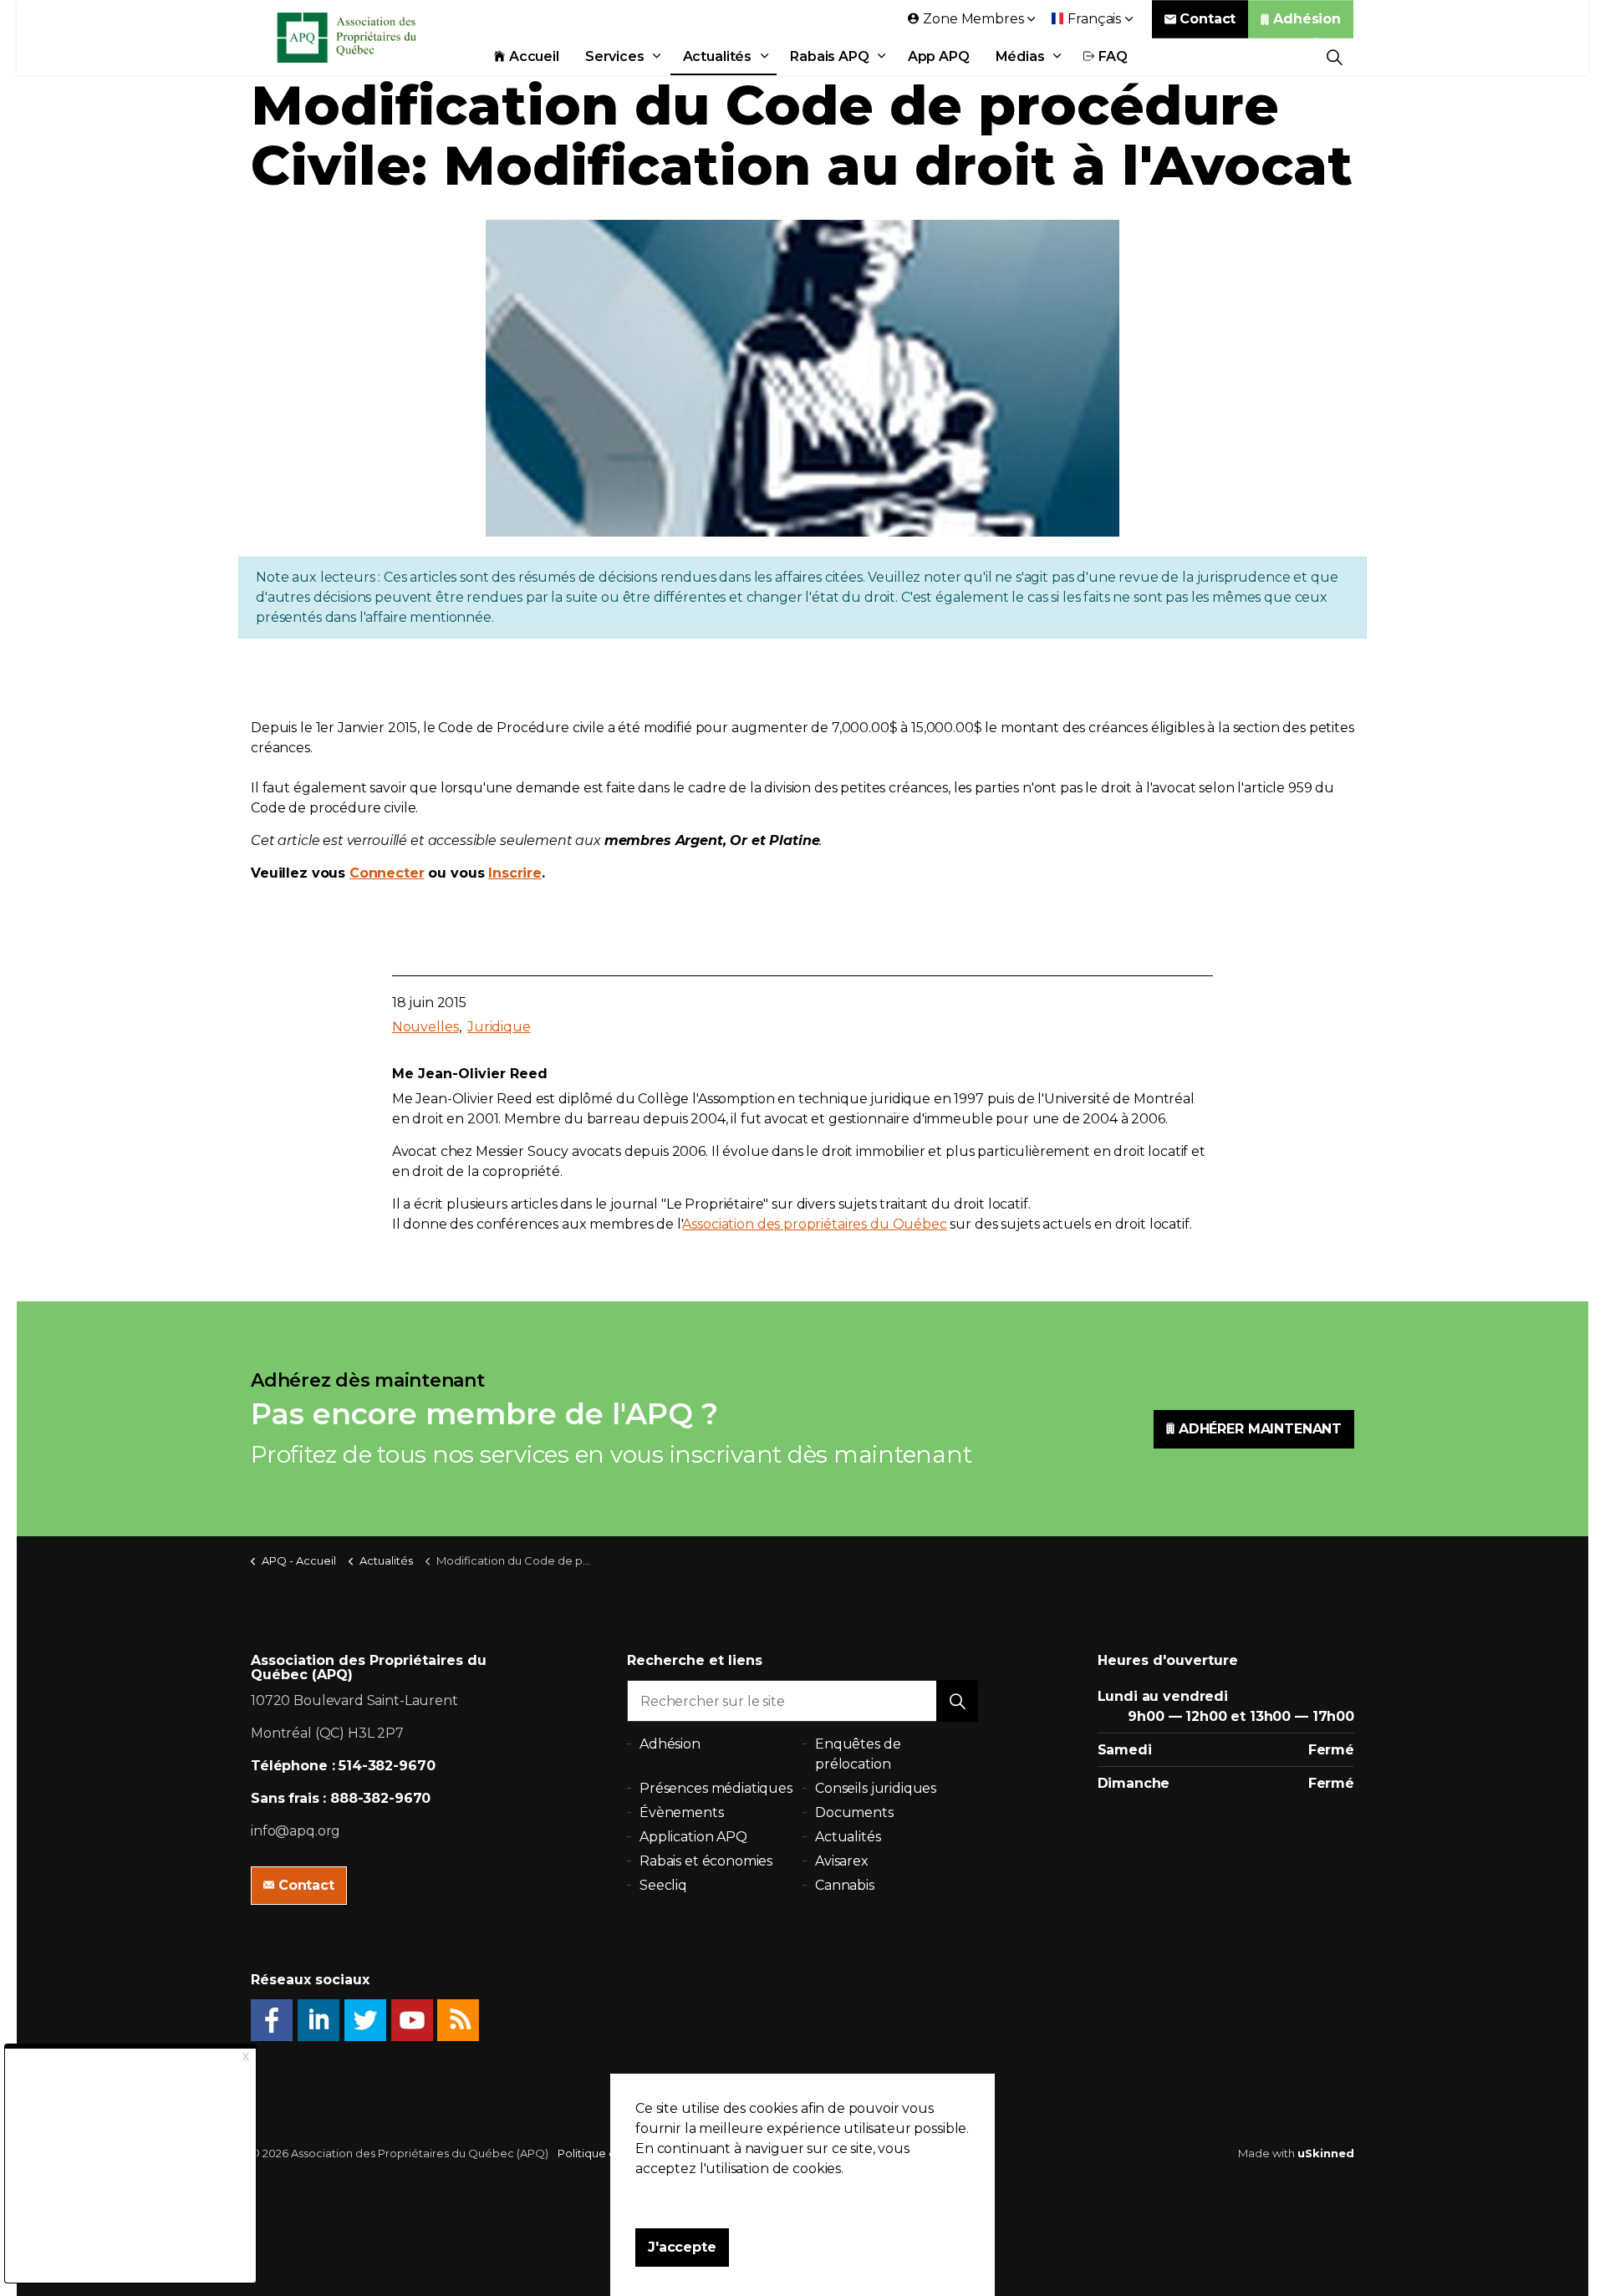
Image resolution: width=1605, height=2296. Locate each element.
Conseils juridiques (876, 1788)
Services (615, 56)
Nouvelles (425, 1027)
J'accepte (682, 2247)
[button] (957, 1701)
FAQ (1113, 56)
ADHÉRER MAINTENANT (1260, 1429)
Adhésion (1307, 19)
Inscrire (515, 873)
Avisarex (842, 1861)
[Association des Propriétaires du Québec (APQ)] (369, 38)
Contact (1208, 19)
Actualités (718, 56)
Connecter (387, 873)
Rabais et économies (706, 1861)
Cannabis (845, 1885)
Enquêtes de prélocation (858, 1754)
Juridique (499, 1027)
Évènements (682, 1812)
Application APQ (693, 1837)
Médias (1020, 56)
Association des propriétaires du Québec (814, 1224)
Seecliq (663, 1885)
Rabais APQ (830, 56)
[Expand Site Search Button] (1335, 56)
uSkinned (1326, 2153)
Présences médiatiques (716, 1788)
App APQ (939, 56)
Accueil (534, 56)
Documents (854, 1812)
